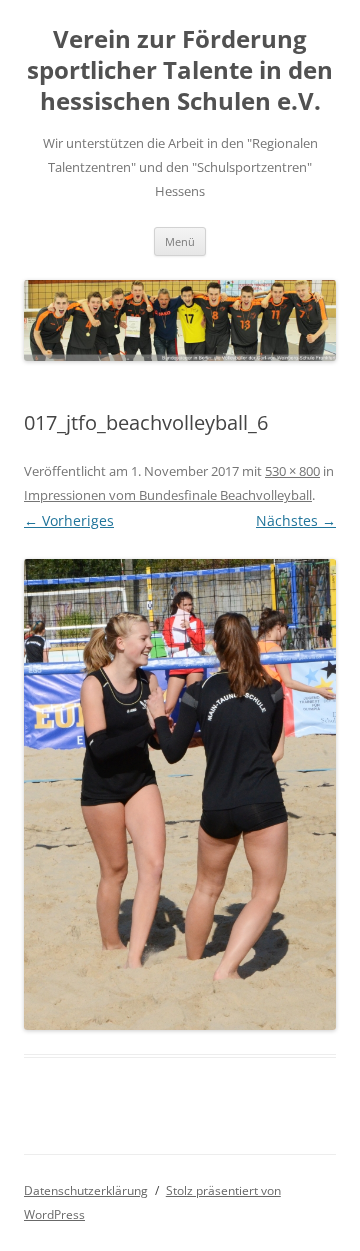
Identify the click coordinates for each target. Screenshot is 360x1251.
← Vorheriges (69, 520)
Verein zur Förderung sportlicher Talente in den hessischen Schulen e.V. (180, 70)
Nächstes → (296, 520)
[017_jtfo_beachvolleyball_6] (180, 794)
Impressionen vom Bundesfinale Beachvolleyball (168, 495)
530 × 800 (292, 471)
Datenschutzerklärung (86, 1190)
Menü (180, 241)
